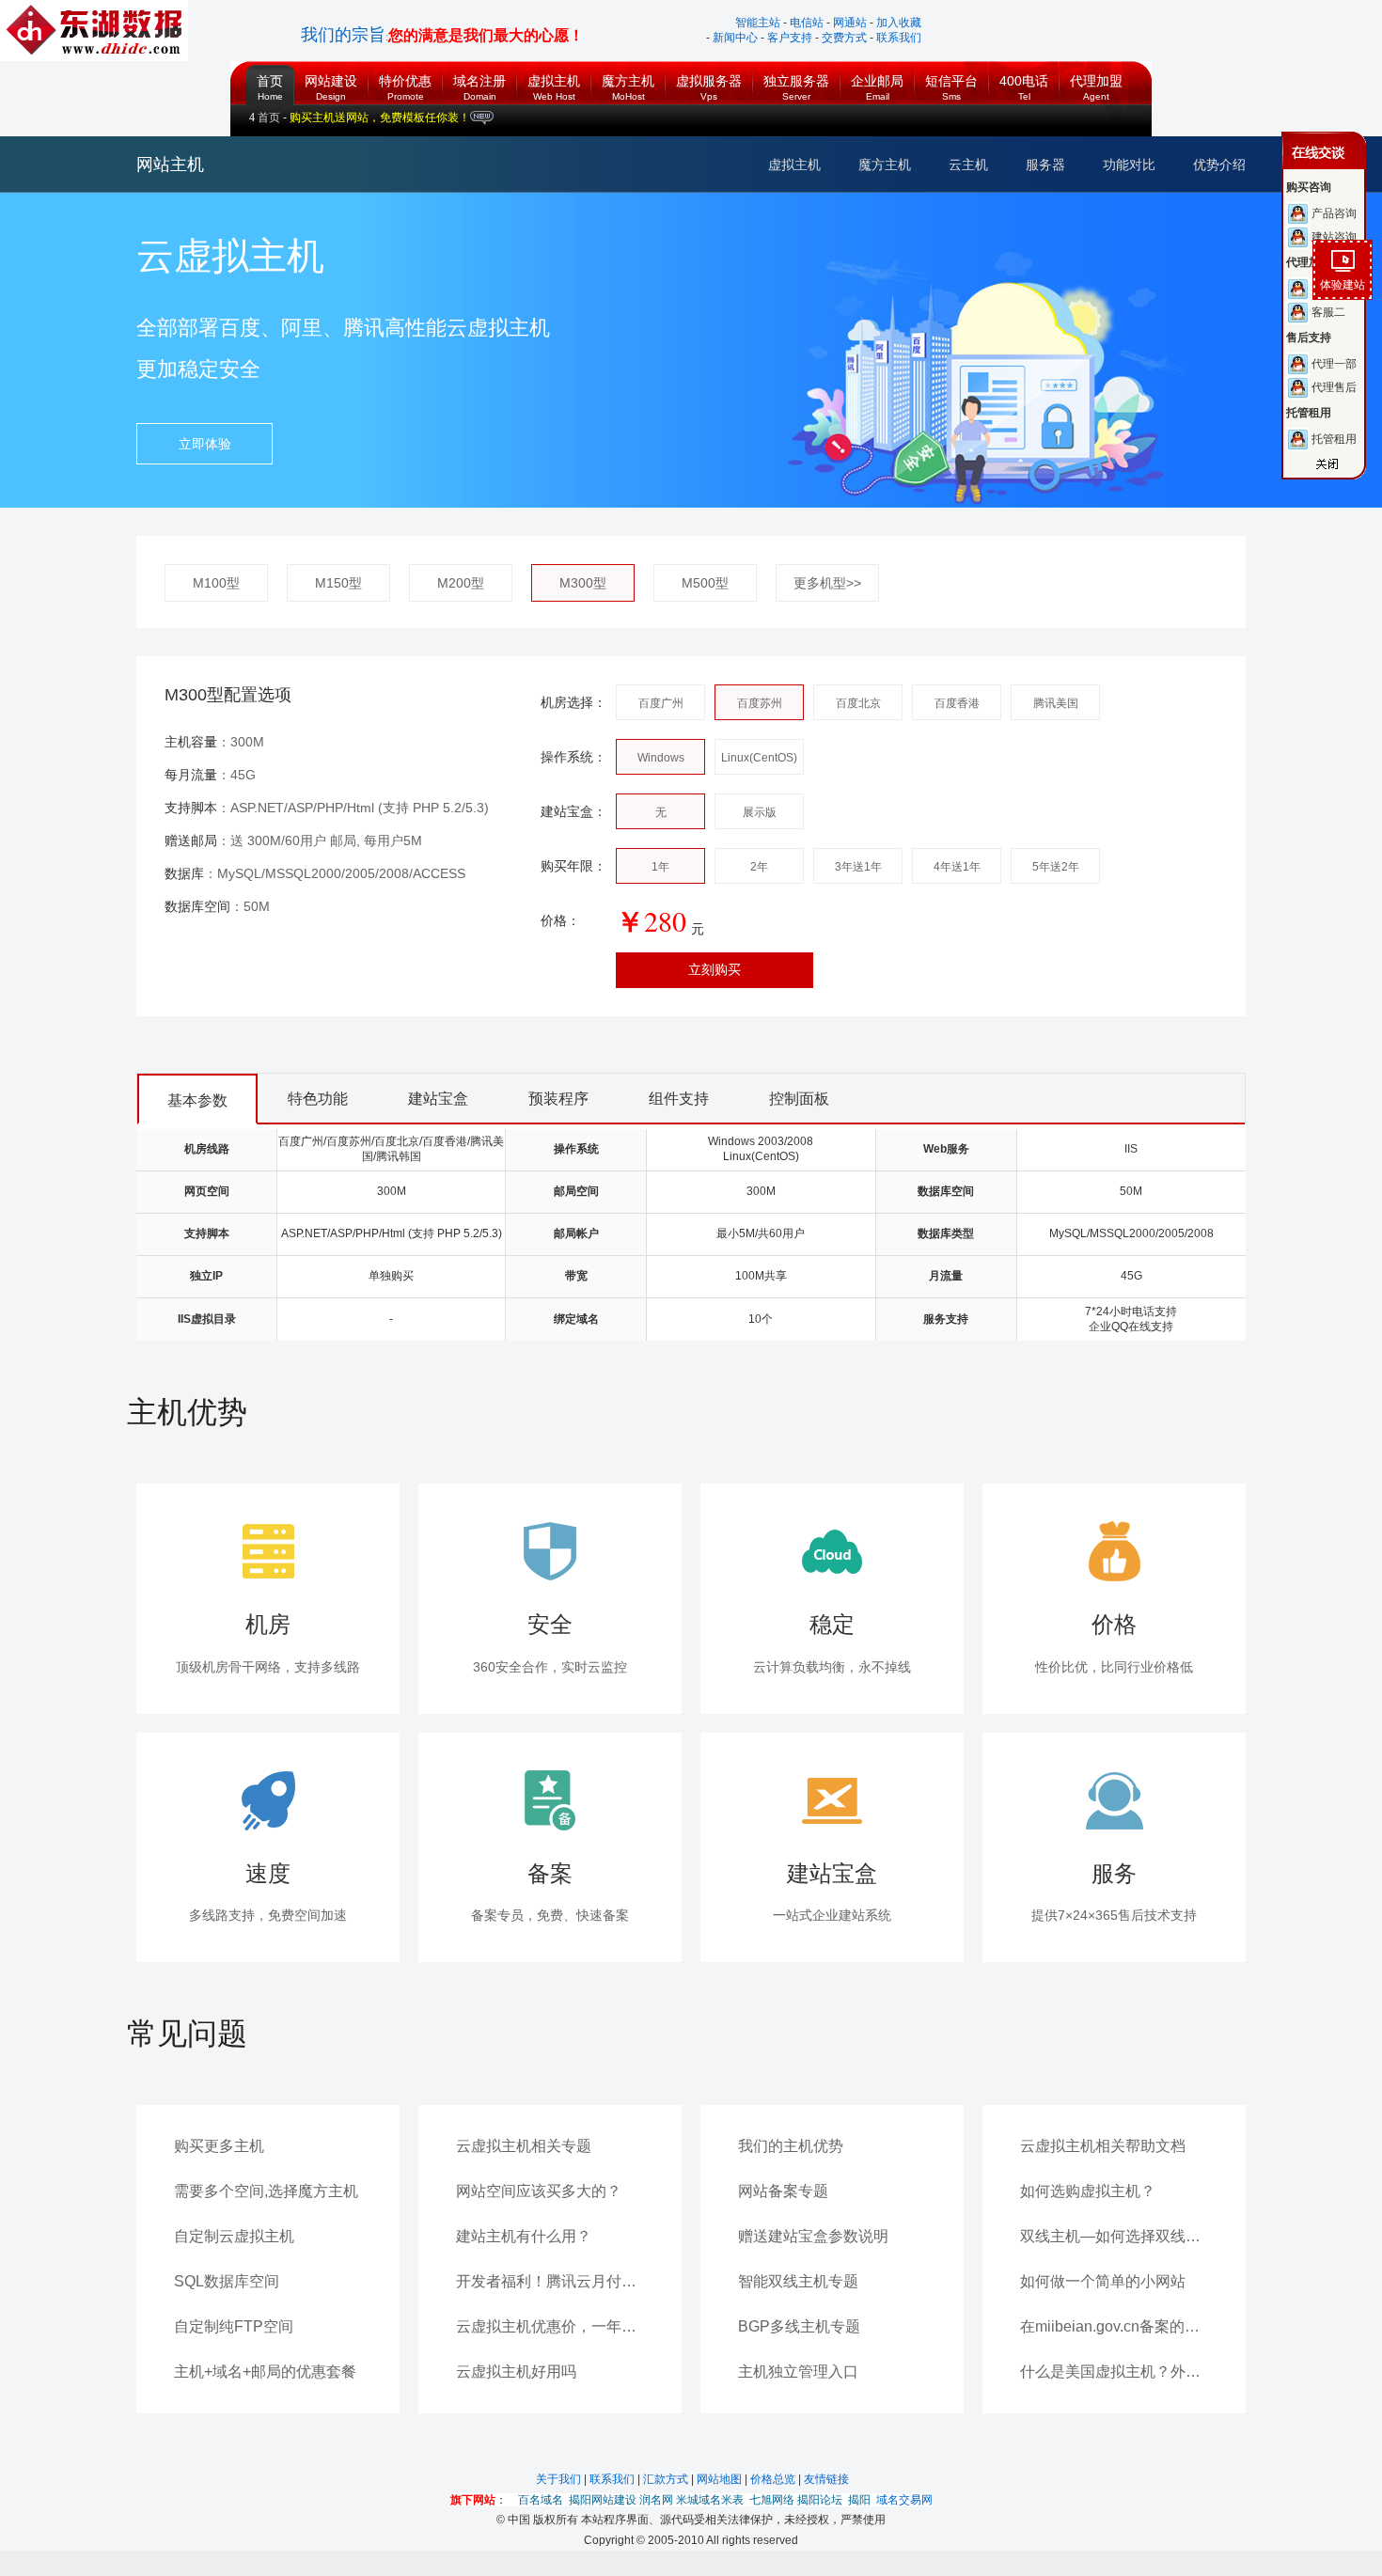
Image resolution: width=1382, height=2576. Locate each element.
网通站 (850, 23)
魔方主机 (628, 75)
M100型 (216, 583)
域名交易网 (904, 2500)
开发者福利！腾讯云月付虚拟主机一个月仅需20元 (550, 2281)
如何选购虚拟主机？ (1088, 2191)
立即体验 (205, 444)
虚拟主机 (554, 75)
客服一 (699, 289)
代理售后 (704, 387)
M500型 (705, 583)
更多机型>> (827, 583)
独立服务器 (796, 75)
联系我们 (899, 38)
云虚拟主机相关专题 (524, 2146)
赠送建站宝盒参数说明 (813, 2236)
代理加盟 (1096, 75)
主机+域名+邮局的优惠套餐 (265, 2372)
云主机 (968, 165)
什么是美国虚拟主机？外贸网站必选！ (1114, 2372)
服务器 (1045, 165)
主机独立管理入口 (798, 2372)
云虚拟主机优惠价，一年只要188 (550, 2326)
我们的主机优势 (791, 2146)
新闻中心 (735, 38)
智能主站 (758, 23)
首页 (265, 67)
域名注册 (479, 75)
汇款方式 (667, 2479)
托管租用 (704, 439)
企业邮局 (877, 75)
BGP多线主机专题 (799, 2326)
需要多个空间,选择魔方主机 (266, 2191)
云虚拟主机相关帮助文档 (1103, 2146)
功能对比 (1129, 165)
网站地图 (721, 2479)
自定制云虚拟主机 (234, 2236)
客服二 (699, 312)
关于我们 (560, 2479)
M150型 (338, 583)
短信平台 (951, 75)
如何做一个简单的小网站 (1103, 2281)
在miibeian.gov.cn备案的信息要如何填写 (1114, 2326)
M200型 (461, 583)
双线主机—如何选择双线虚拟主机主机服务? (1114, 2236)
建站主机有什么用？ (524, 2236)
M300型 (583, 583)
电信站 (807, 23)
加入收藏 (899, 23)
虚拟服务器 (709, 75)
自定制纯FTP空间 (234, 2326)
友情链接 (826, 2479)
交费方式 (844, 38)
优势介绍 (1219, 165)
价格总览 (774, 2479)
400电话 (1024, 75)
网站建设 (331, 75)
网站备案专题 (783, 2191)
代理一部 (704, 364)
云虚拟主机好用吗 (516, 2372)
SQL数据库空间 (227, 2281)
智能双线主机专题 (798, 2281)
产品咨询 (704, 213)
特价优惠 (405, 75)
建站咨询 (704, 237)
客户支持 (790, 38)
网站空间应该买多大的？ (539, 2191)
